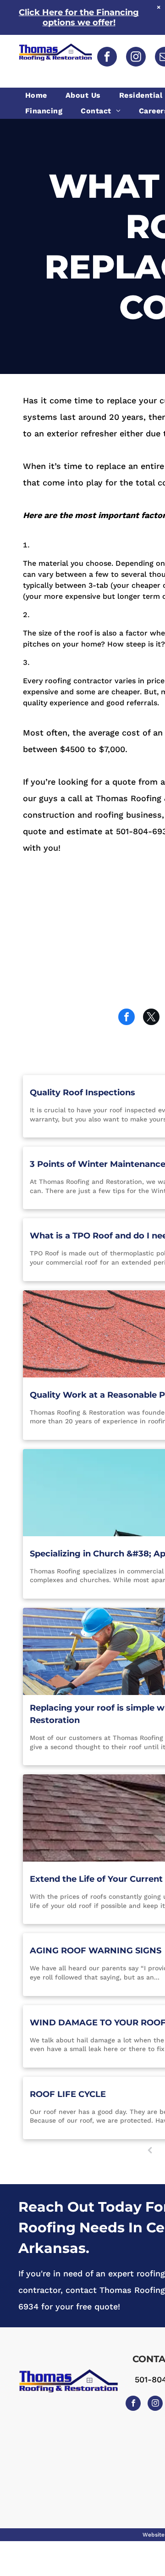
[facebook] (107, 58)
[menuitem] (38, 95)
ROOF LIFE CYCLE (68, 2094)
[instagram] (136, 58)
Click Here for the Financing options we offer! (79, 17)
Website (154, 2535)
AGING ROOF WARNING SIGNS (96, 1951)
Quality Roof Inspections (82, 1093)
